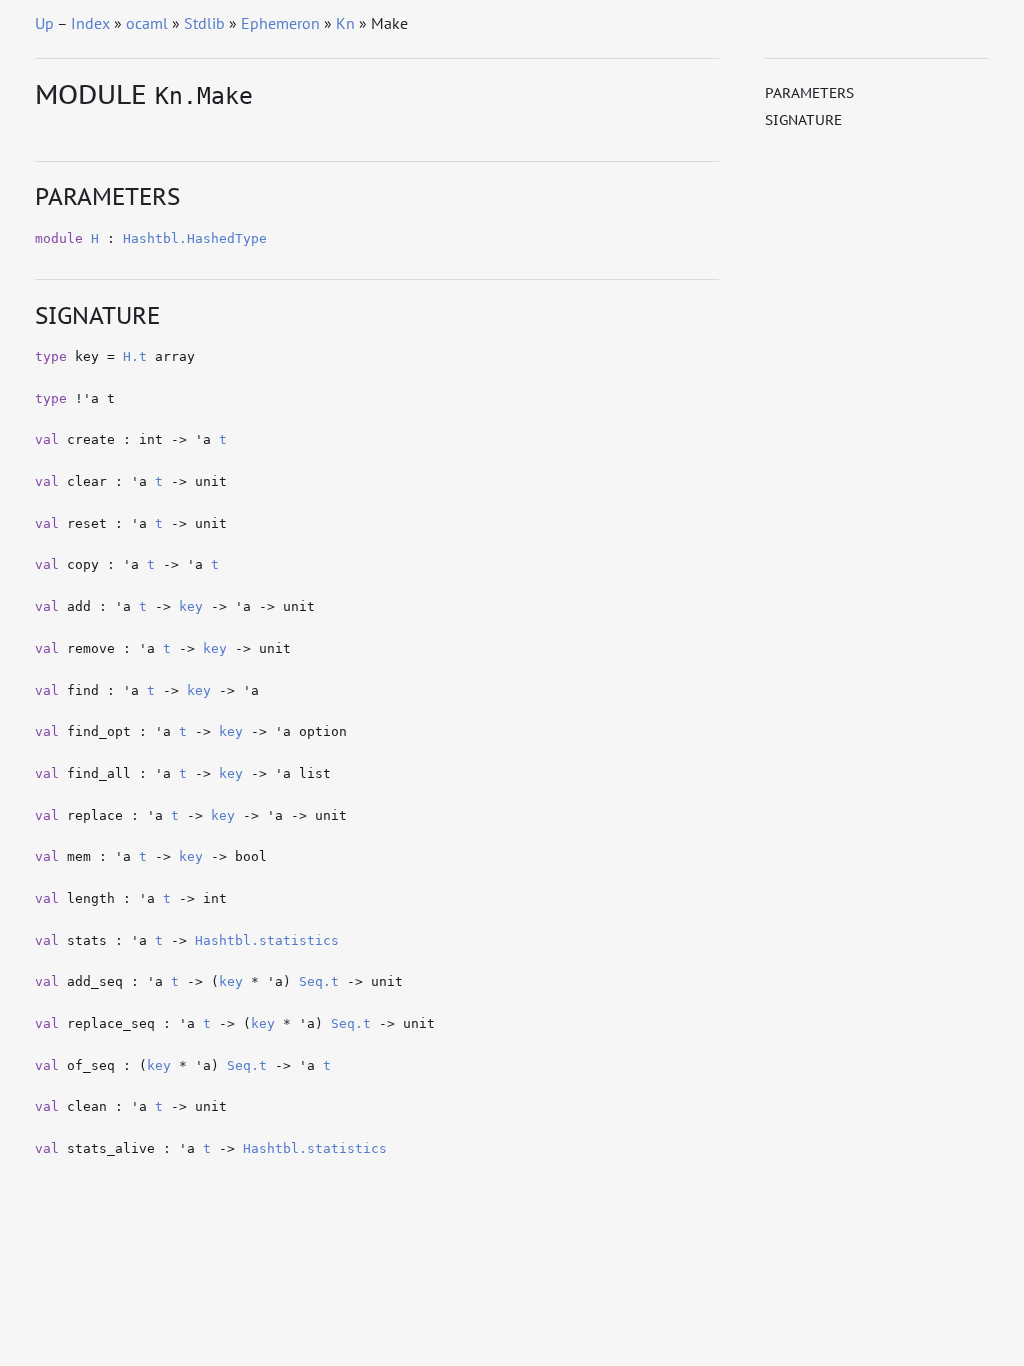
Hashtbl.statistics (267, 940)
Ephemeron (280, 23)
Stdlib (204, 23)
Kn (345, 23)
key (191, 606)
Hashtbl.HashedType (195, 238)
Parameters (809, 93)
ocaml (147, 23)
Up (44, 23)
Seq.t (319, 981)
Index (90, 23)
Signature (803, 120)
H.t (135, 356)
